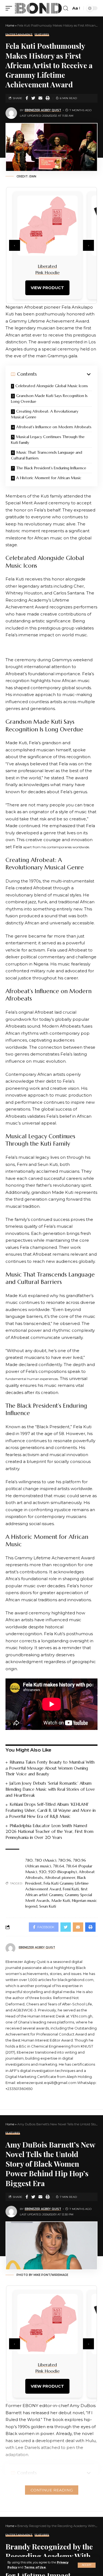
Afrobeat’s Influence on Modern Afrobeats (54, 427)
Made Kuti (61, 1901)
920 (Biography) (63, 1872)
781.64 (59, 1866)
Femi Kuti (71, 1889)
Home (10, 25)
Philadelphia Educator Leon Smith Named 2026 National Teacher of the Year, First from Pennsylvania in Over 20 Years (49, 1832)
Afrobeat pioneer (60, 1878)
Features (42, 35)
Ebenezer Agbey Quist (43, 110)
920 (43, 1872)
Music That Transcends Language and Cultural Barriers (47, 455)
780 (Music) (45, 1860)
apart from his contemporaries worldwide (56, 847)
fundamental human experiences (32, 1379)
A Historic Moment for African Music (49, 478)
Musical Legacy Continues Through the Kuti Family (48, 440)
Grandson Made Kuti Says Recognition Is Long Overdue (49, 399)
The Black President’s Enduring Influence (51, 468)
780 (29, 1860)
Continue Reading (52, 2490)
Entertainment (19, 35)
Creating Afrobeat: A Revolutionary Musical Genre (45, 414)
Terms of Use (35, 2567)
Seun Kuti (48, 1906)
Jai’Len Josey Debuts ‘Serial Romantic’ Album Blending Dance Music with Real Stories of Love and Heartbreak (50, 1789)
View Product (47, 288)
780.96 (65, 1860)
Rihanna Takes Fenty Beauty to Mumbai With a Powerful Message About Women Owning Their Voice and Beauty (50, 1768)
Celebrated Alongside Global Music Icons (52, 386)
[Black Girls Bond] (38, 8)
